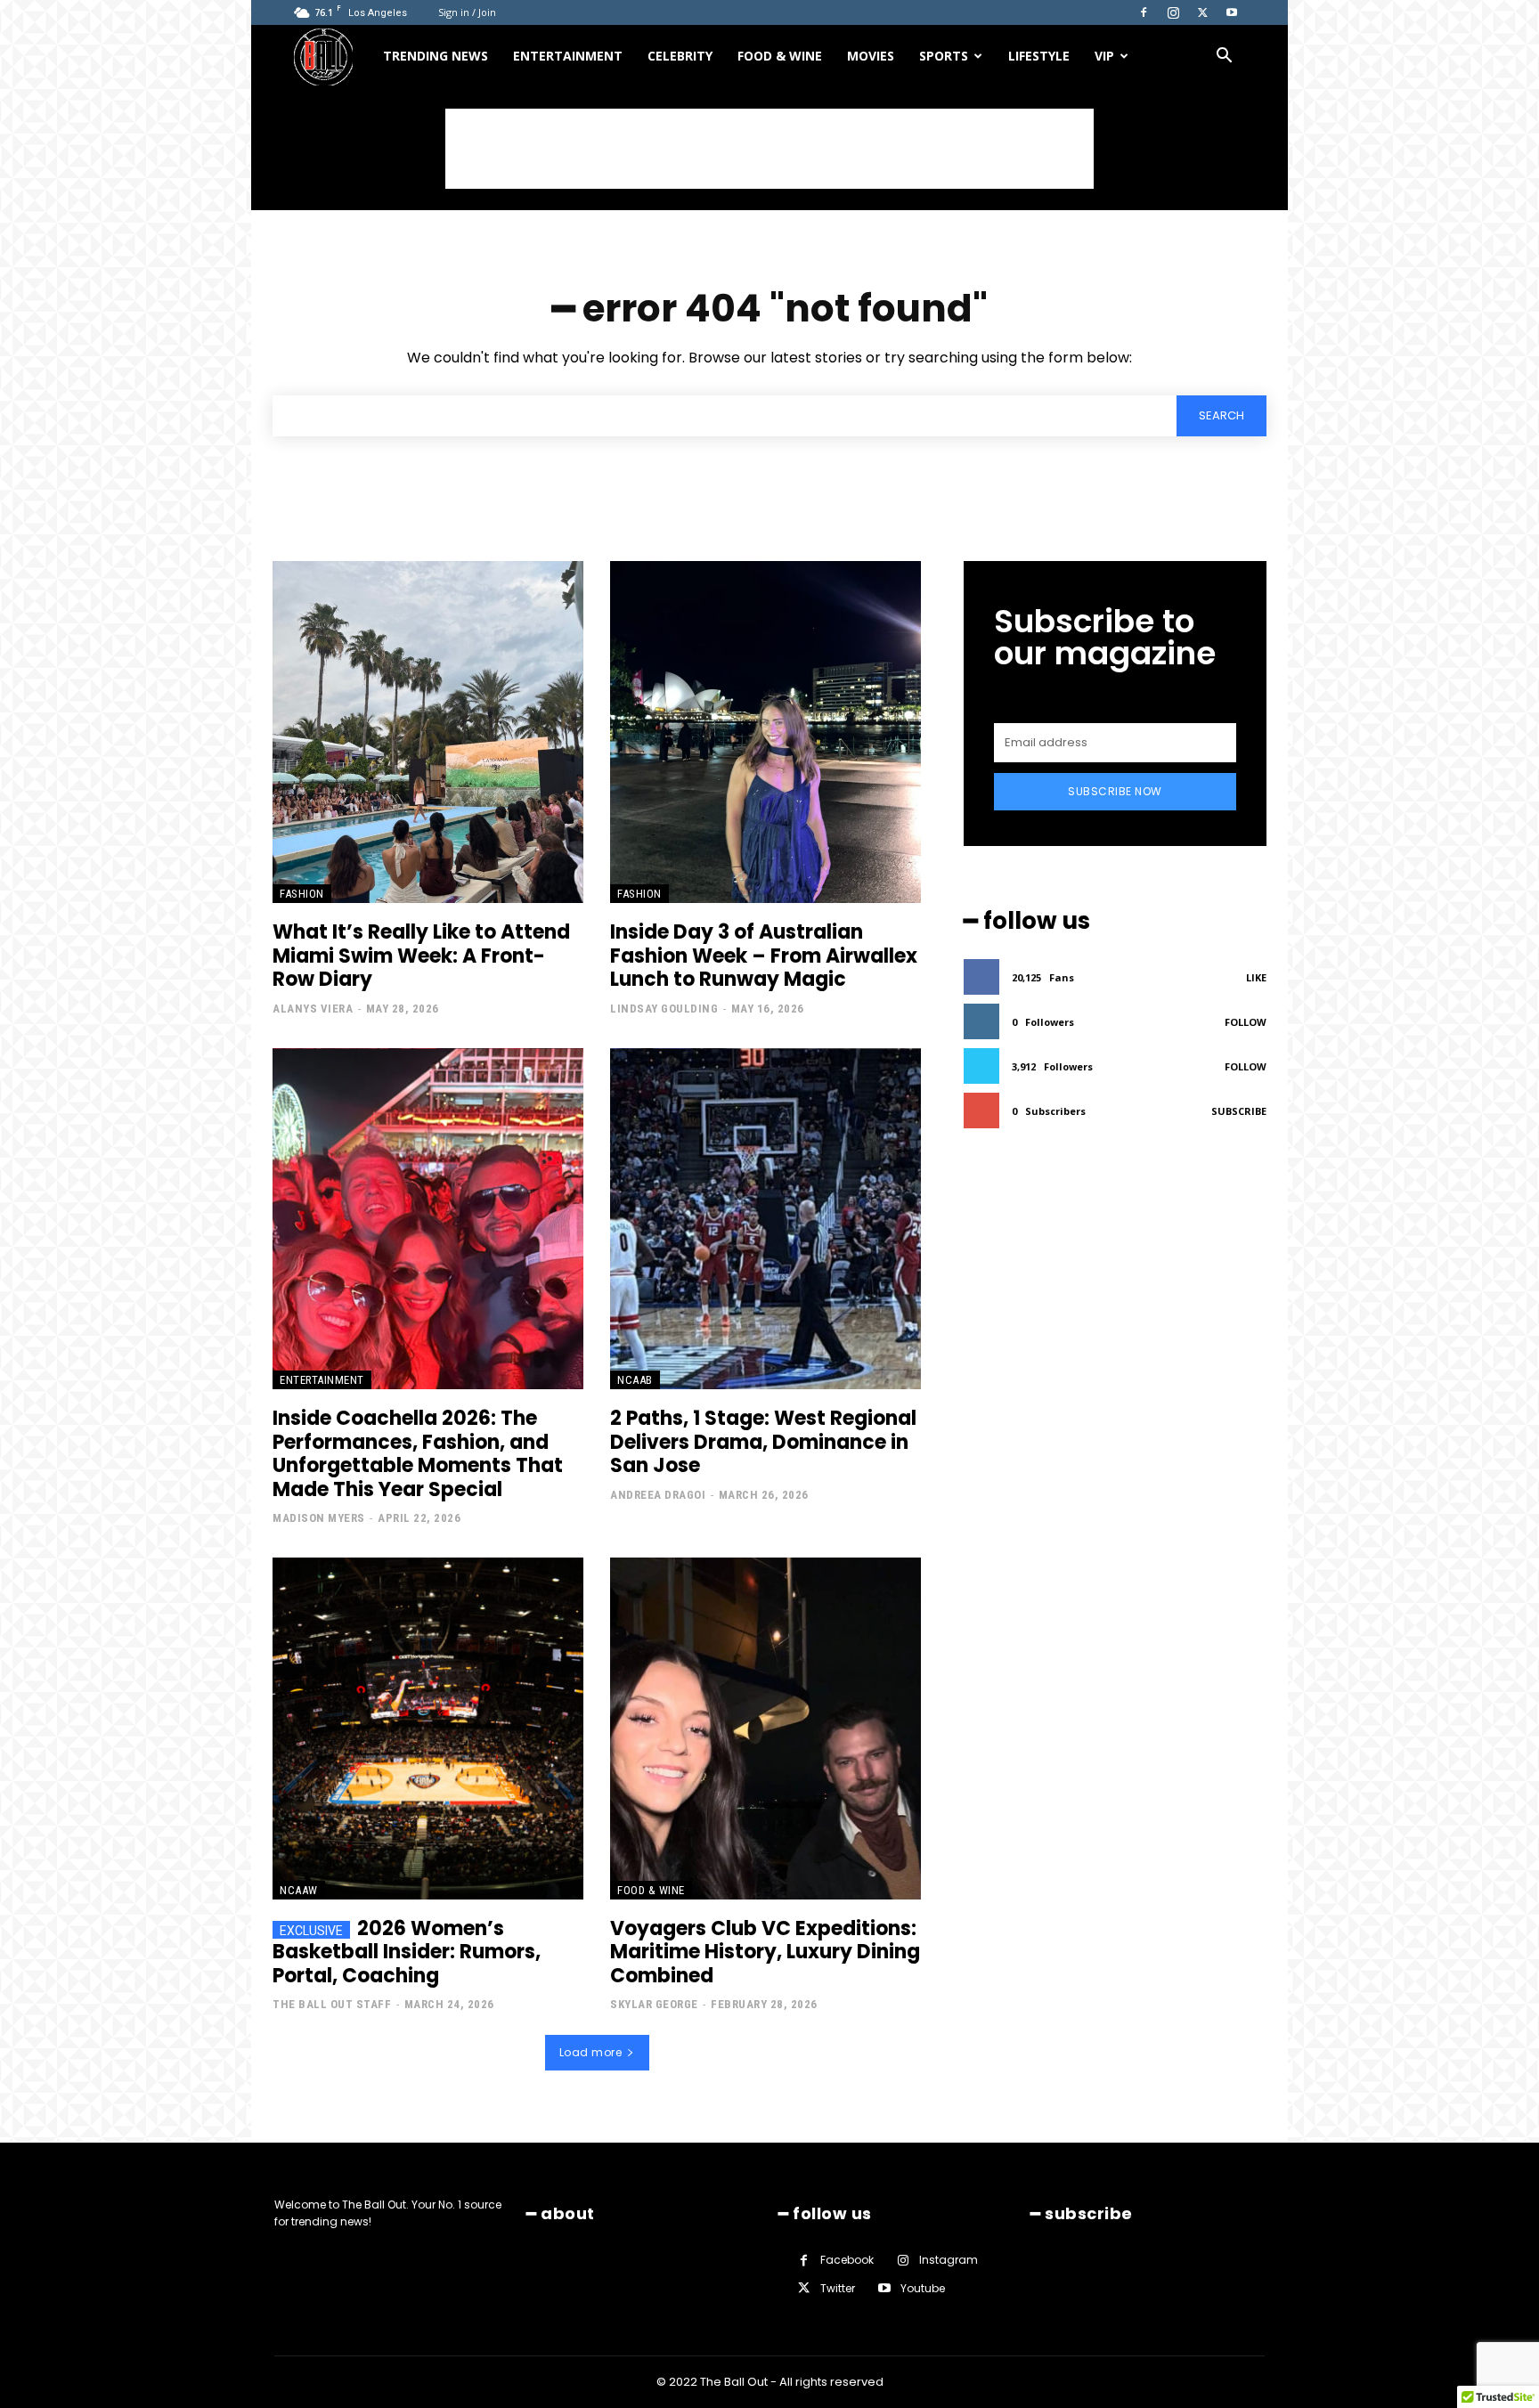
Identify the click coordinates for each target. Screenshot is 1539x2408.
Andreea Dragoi (658, 1495)
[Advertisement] (769, 149)
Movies (871, 56)
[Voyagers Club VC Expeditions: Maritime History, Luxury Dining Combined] (765, 1729)
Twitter (838, 2288)
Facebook (847, 2260)
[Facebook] (1144, 12)
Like (1256, 977)
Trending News (436, 56)
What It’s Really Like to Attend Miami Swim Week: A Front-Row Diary (421, 956)
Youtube (923, 2288)
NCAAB (635, 1380)
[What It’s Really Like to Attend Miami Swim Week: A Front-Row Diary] (428, 732)
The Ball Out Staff (332, 2004)
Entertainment (568, 56)
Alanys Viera (313, 1009)
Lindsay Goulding (664, 1009)
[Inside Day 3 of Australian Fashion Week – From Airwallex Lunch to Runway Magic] (765, 732)
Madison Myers (319, 1518)
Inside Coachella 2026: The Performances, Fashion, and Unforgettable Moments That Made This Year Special (418, 1453)
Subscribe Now (1115, 791)
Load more (591, 2052)
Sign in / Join (467, 12)
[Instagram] (1173, 12)
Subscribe (1239, 1111)
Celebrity (680, 56)
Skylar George (654, 2004)
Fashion (302, 894)
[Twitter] (1202, 12)
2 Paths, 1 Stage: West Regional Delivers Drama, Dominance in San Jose (763, 1442)
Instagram (949, 2260)
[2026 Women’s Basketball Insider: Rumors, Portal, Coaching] (428, 1729)
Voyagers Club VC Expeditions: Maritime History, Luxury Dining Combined (765, 1952)
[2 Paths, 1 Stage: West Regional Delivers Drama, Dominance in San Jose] (765, 1219)
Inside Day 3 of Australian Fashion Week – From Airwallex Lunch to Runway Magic (764, 956)
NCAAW (299, 1890)
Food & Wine (780, 56)
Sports (944, 56)
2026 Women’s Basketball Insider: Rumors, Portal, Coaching (407, 1952)
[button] (1224, 57)
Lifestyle (1039, 56)
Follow (1246, 1022)
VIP (1104, 56)
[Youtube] (1232, 12)
